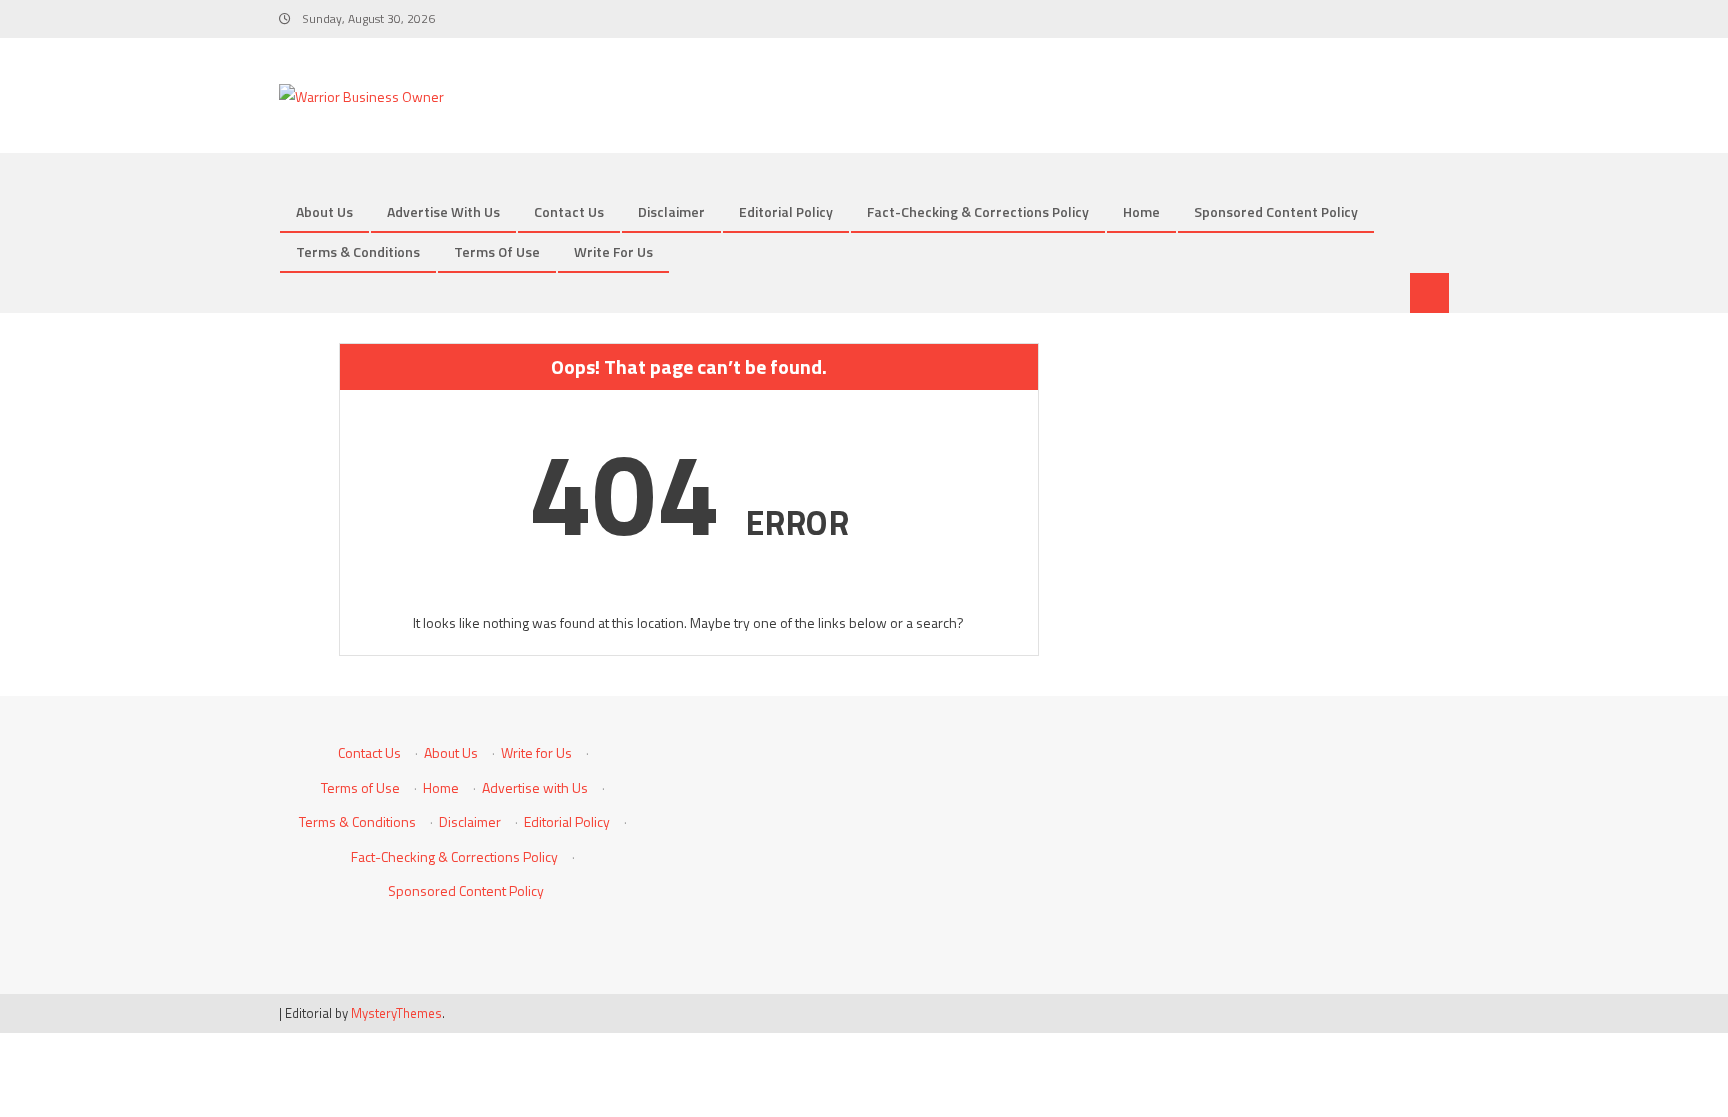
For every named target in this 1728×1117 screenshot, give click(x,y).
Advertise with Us (443, 211)
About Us (324, 211)
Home (1141, 211)
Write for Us (613, 251)
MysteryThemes (396, 1013)
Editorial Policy (786, 211)
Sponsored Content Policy (1276, 211)
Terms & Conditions (358, 251)
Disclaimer (671, 211)
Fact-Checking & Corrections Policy (978, 211)
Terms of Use (497, 251)
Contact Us (569, 211)
